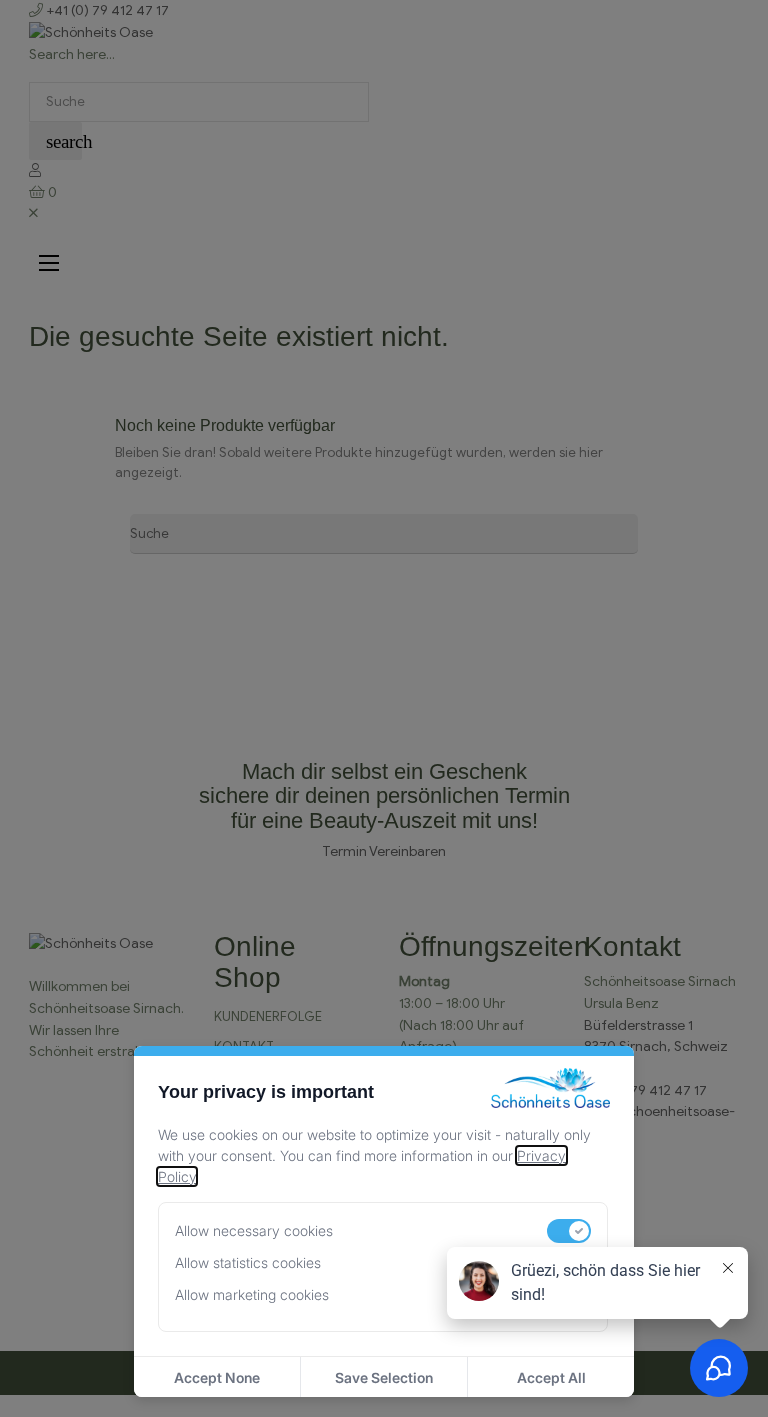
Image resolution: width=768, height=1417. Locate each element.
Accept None (217, 1377)
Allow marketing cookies (252, 1294)
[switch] (569, 1231)
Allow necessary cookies (254, 1230)
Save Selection (384, 1377)
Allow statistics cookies (248, 1262)
